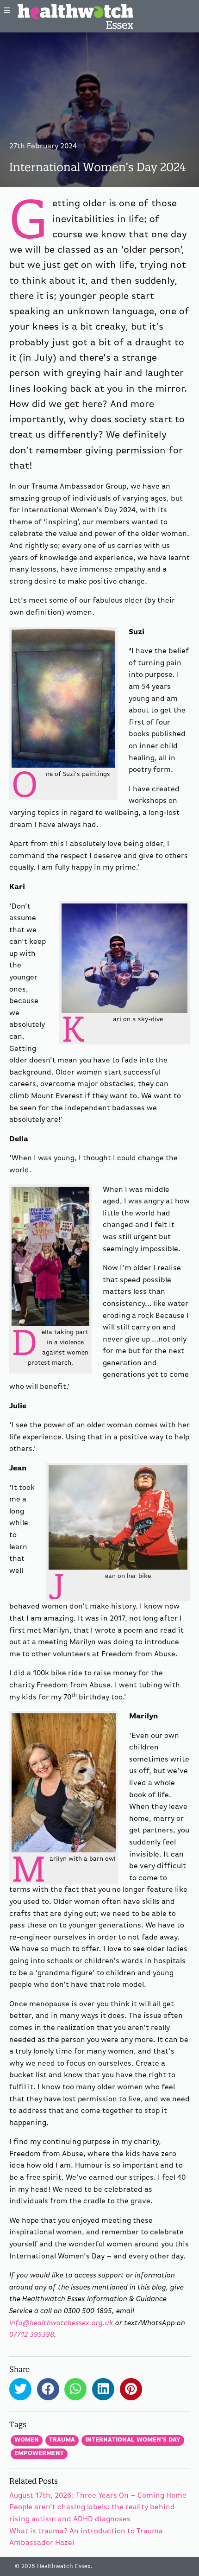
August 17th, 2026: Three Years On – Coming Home (98, 2496)
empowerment (39, 2453)
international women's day (133, 2440)
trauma (62, 2440)
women (27, 2440)
